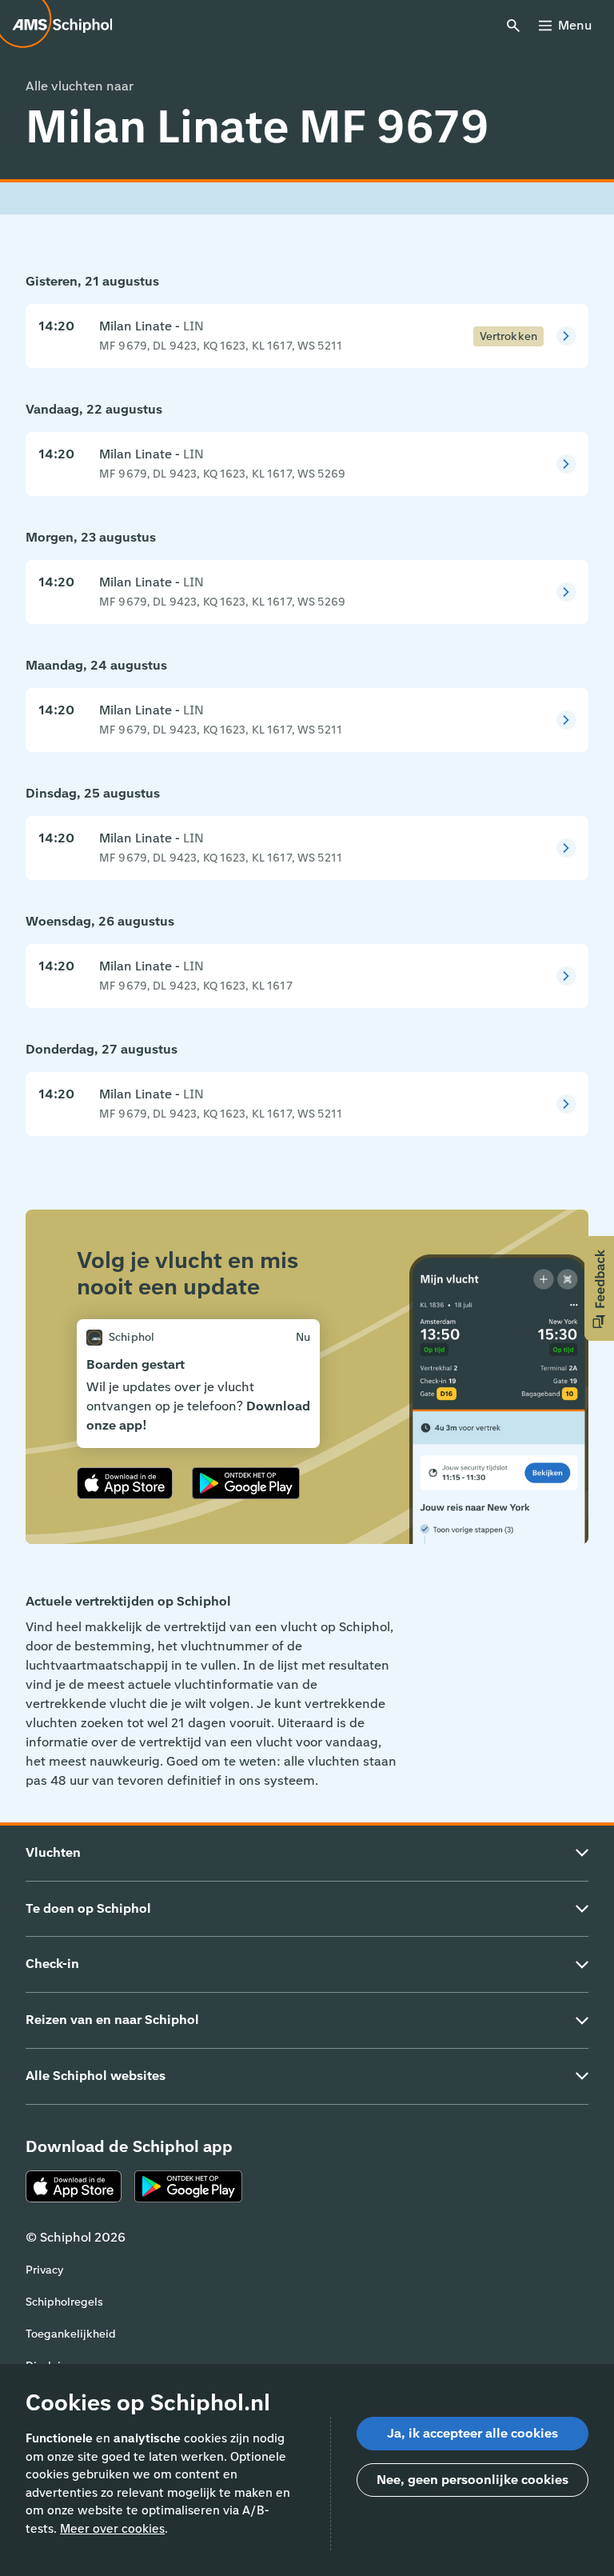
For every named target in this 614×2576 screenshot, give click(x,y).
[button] (599, 1288)
